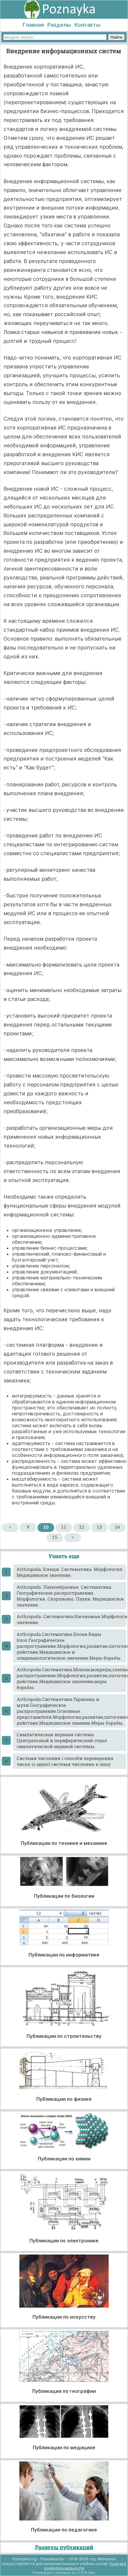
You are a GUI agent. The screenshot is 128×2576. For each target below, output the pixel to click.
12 (82, 1527)
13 (99, 1527)
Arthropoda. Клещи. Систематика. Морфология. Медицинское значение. (70, 1572)
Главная (33, 25)
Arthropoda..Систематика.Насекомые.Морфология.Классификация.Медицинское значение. (71, 1619)
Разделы (59, 25)
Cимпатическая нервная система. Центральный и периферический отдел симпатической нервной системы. (62, 1740)
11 (64, 1527)
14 (117, 1527)
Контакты (87, 25)
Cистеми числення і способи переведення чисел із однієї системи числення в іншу (65, 1761)
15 (55, 1537)
